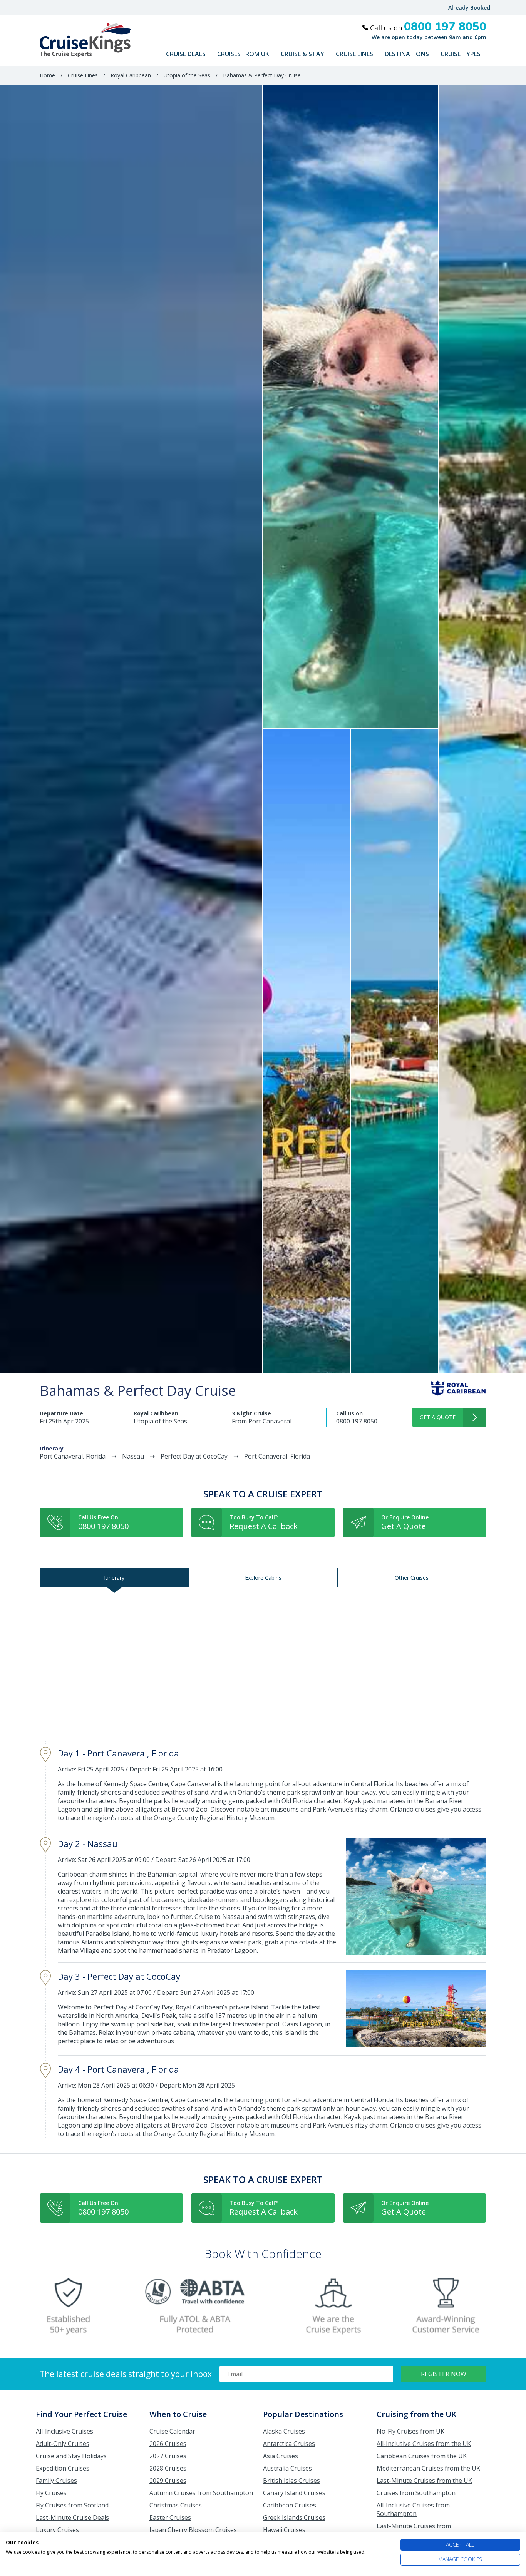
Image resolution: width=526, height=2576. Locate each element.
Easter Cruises (170, 2517)
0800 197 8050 (357, 1421)
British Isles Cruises (291, 2481)
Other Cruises (412, 1578)
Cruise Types (461, 54)
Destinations (407, 54)
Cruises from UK (243, 54)
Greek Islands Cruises (294, 2517)
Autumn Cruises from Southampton (201, 2493)
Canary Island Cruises (294, 2493)
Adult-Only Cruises (63, 2444)
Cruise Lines (354, 54)
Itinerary (114, 1578)
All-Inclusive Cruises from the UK (424, 2444)
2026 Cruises (168, 2444)
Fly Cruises (51, 2493)
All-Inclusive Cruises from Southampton (413, 2509)
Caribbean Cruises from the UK (422, 2456)
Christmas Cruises (176, 2505)
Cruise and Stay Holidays (71, 2456)
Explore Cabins (263, 1578)
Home (47, 75)
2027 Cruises (168, 2456)
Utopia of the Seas (187, 75)
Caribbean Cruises (290, 2505)
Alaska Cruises (284, 2431)
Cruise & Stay (302, 54)
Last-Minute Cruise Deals (72, 2517)
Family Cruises (56, 2481)
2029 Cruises (168, 2481)
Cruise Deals (186, 54)
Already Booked (469, 8)
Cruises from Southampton (416, 2493)
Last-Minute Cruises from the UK (424, 2481)
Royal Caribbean (131, 75)
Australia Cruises (287, 2468)
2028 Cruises (168, 2468)
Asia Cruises (281, 2456)
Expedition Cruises (63, 2468)
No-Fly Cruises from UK (410, 2431)
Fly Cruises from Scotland (72, 2505)
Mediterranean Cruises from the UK (428, 2468)
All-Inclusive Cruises (64, 2431)
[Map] (263, 1664)
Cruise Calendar (172, 2431)
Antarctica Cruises (289, 2444)
